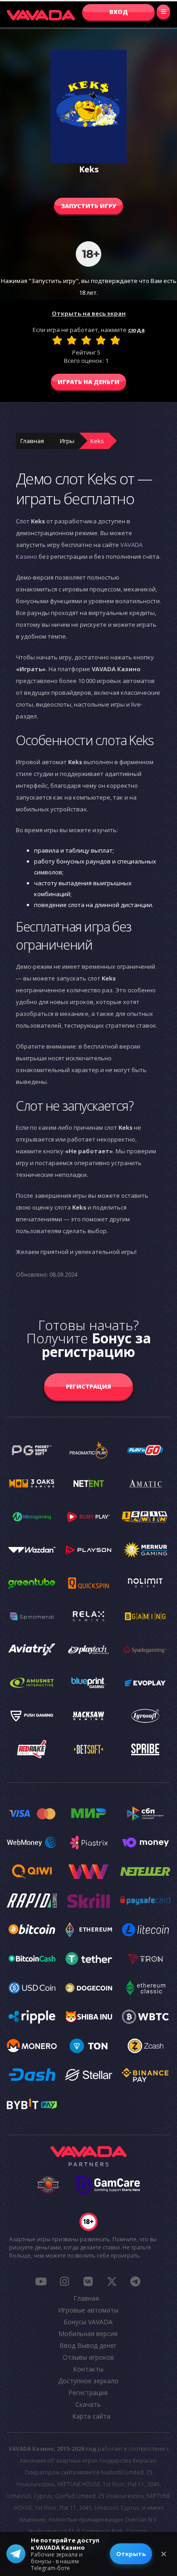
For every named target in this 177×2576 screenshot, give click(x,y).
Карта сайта (91, 2416)
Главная (32, 441)
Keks (97, 441)
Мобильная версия (88, 2334)
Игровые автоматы (88, 2310)
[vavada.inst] (64, 2281)
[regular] (86, 340)
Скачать (88, 2404)
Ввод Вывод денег (88, 2345)
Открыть (131, 2554)
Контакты (88, 2369)
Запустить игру (88, 206)
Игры (67, 441)
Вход (119, 12)
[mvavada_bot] (135, 2281)
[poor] (72, 340)
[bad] (57, 340)
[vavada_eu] (112, 2281)
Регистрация (88, 1386)
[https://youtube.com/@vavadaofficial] (41, 2281)
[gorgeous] (115, 340)
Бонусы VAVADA (88, 2322)
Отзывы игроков (88, 2357)
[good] (101, 340)
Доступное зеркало (88, 2381)
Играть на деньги (88, 382)
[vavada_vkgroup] (88, 2281)
